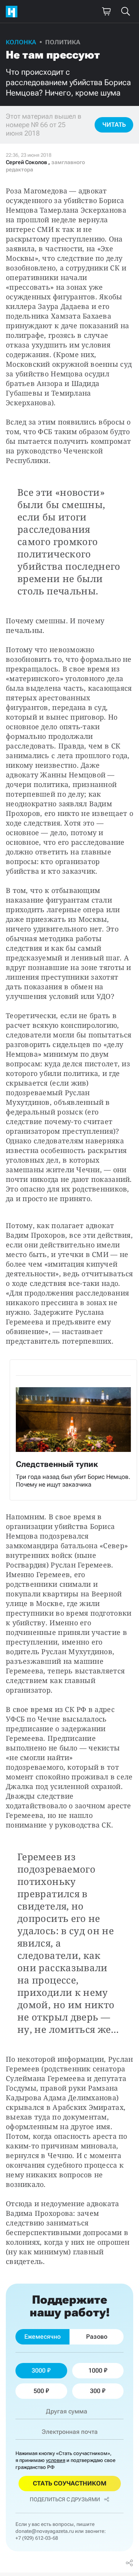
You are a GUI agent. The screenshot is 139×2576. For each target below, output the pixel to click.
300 (95, 2391)
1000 (95, 2370)
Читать (114, 125)
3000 (39, 2370)
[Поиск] (125, 12)
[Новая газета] (14, 12)
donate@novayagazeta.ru (45, 2531)
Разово (97, 2337)
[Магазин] (106, 12)
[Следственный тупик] (73, 1430)
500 (39, 2391)
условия (56, 2460)
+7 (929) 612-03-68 (37, 2538)
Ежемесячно (42, 2337)
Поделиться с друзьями (65, 2499)
